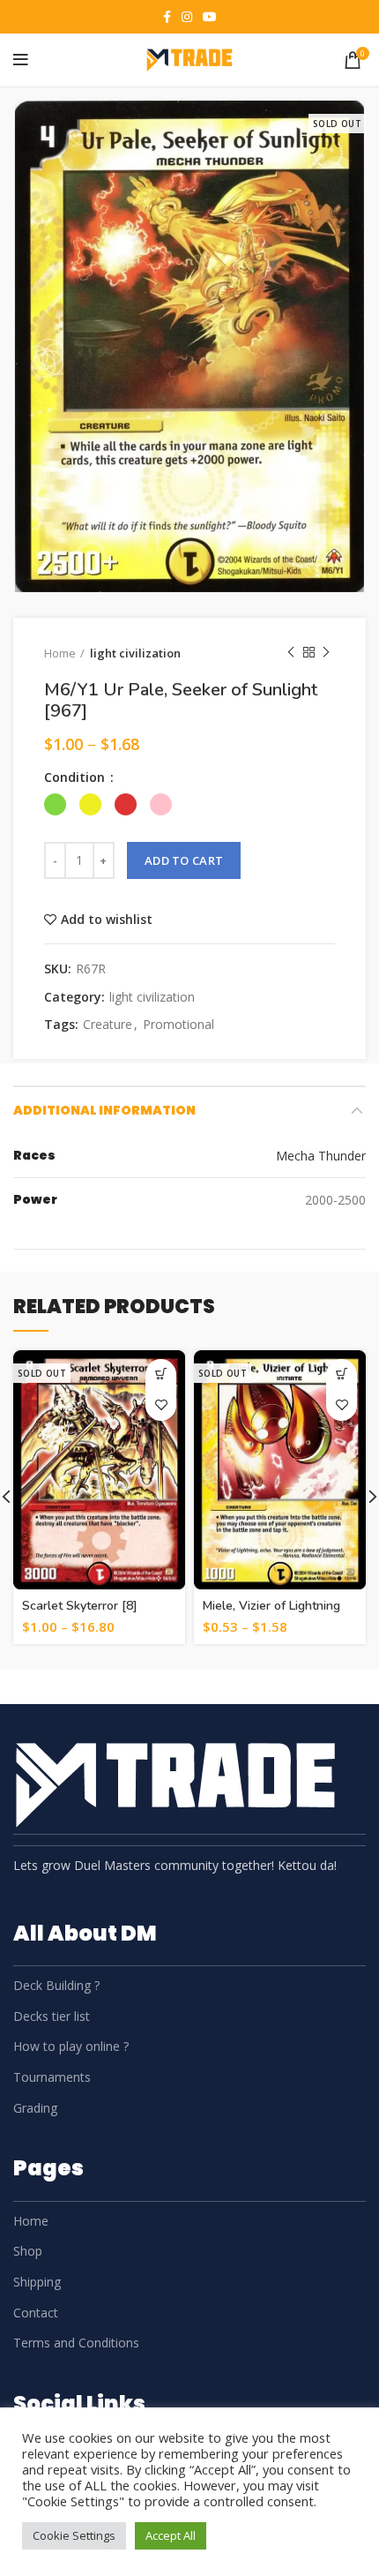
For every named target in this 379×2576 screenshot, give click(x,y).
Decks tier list (52, 2016)
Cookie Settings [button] (74, 2535)
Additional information (104, 1110)
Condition (76, 777)
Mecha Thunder (321, 1156)
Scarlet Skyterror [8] (80, 1606)
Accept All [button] (171, 2535)
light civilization (135, 653)
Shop (28, 2251)
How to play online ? (71, 2046)
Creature (108, 1025)
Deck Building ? (56, 1985)
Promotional (178, 1025)
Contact (36, 2313)
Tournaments (52, 2077)
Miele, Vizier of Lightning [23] (271, 1614)
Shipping (37, 2282)
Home (60, 653)
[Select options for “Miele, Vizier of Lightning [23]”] (342, 1374)
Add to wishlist (107, 920)
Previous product (291, 653)
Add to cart (184, 860)
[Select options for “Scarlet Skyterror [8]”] (161, 1374)
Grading (35, 2108)
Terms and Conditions (76, 2343)
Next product (326, 653)
